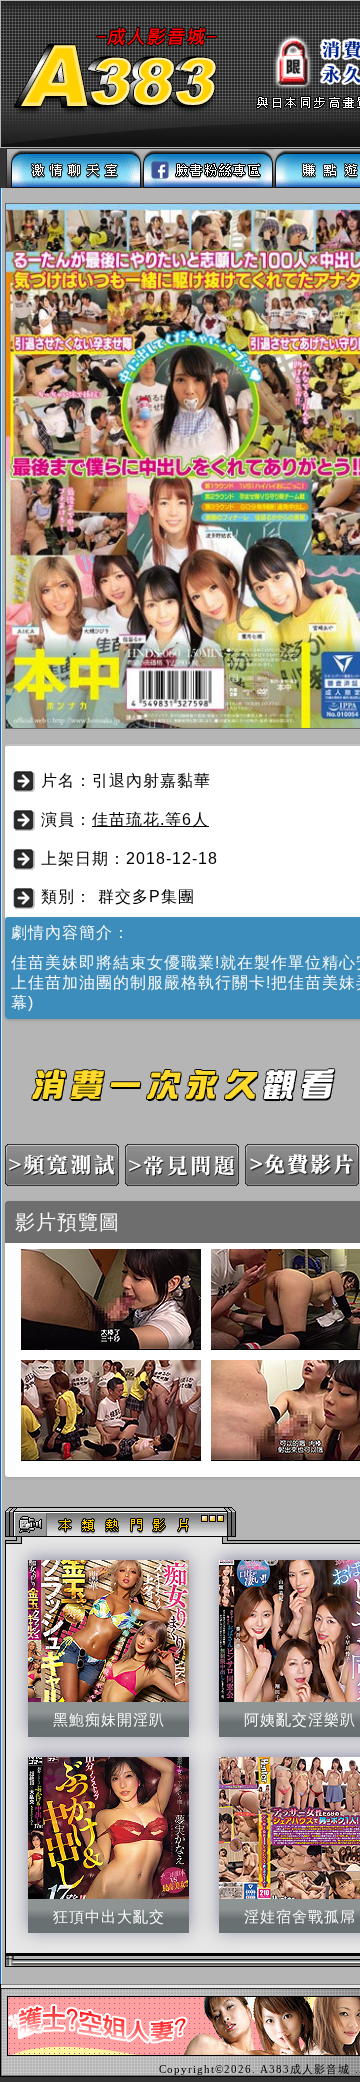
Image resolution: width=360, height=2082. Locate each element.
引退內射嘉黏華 (151, 780)
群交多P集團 (146, 896)
